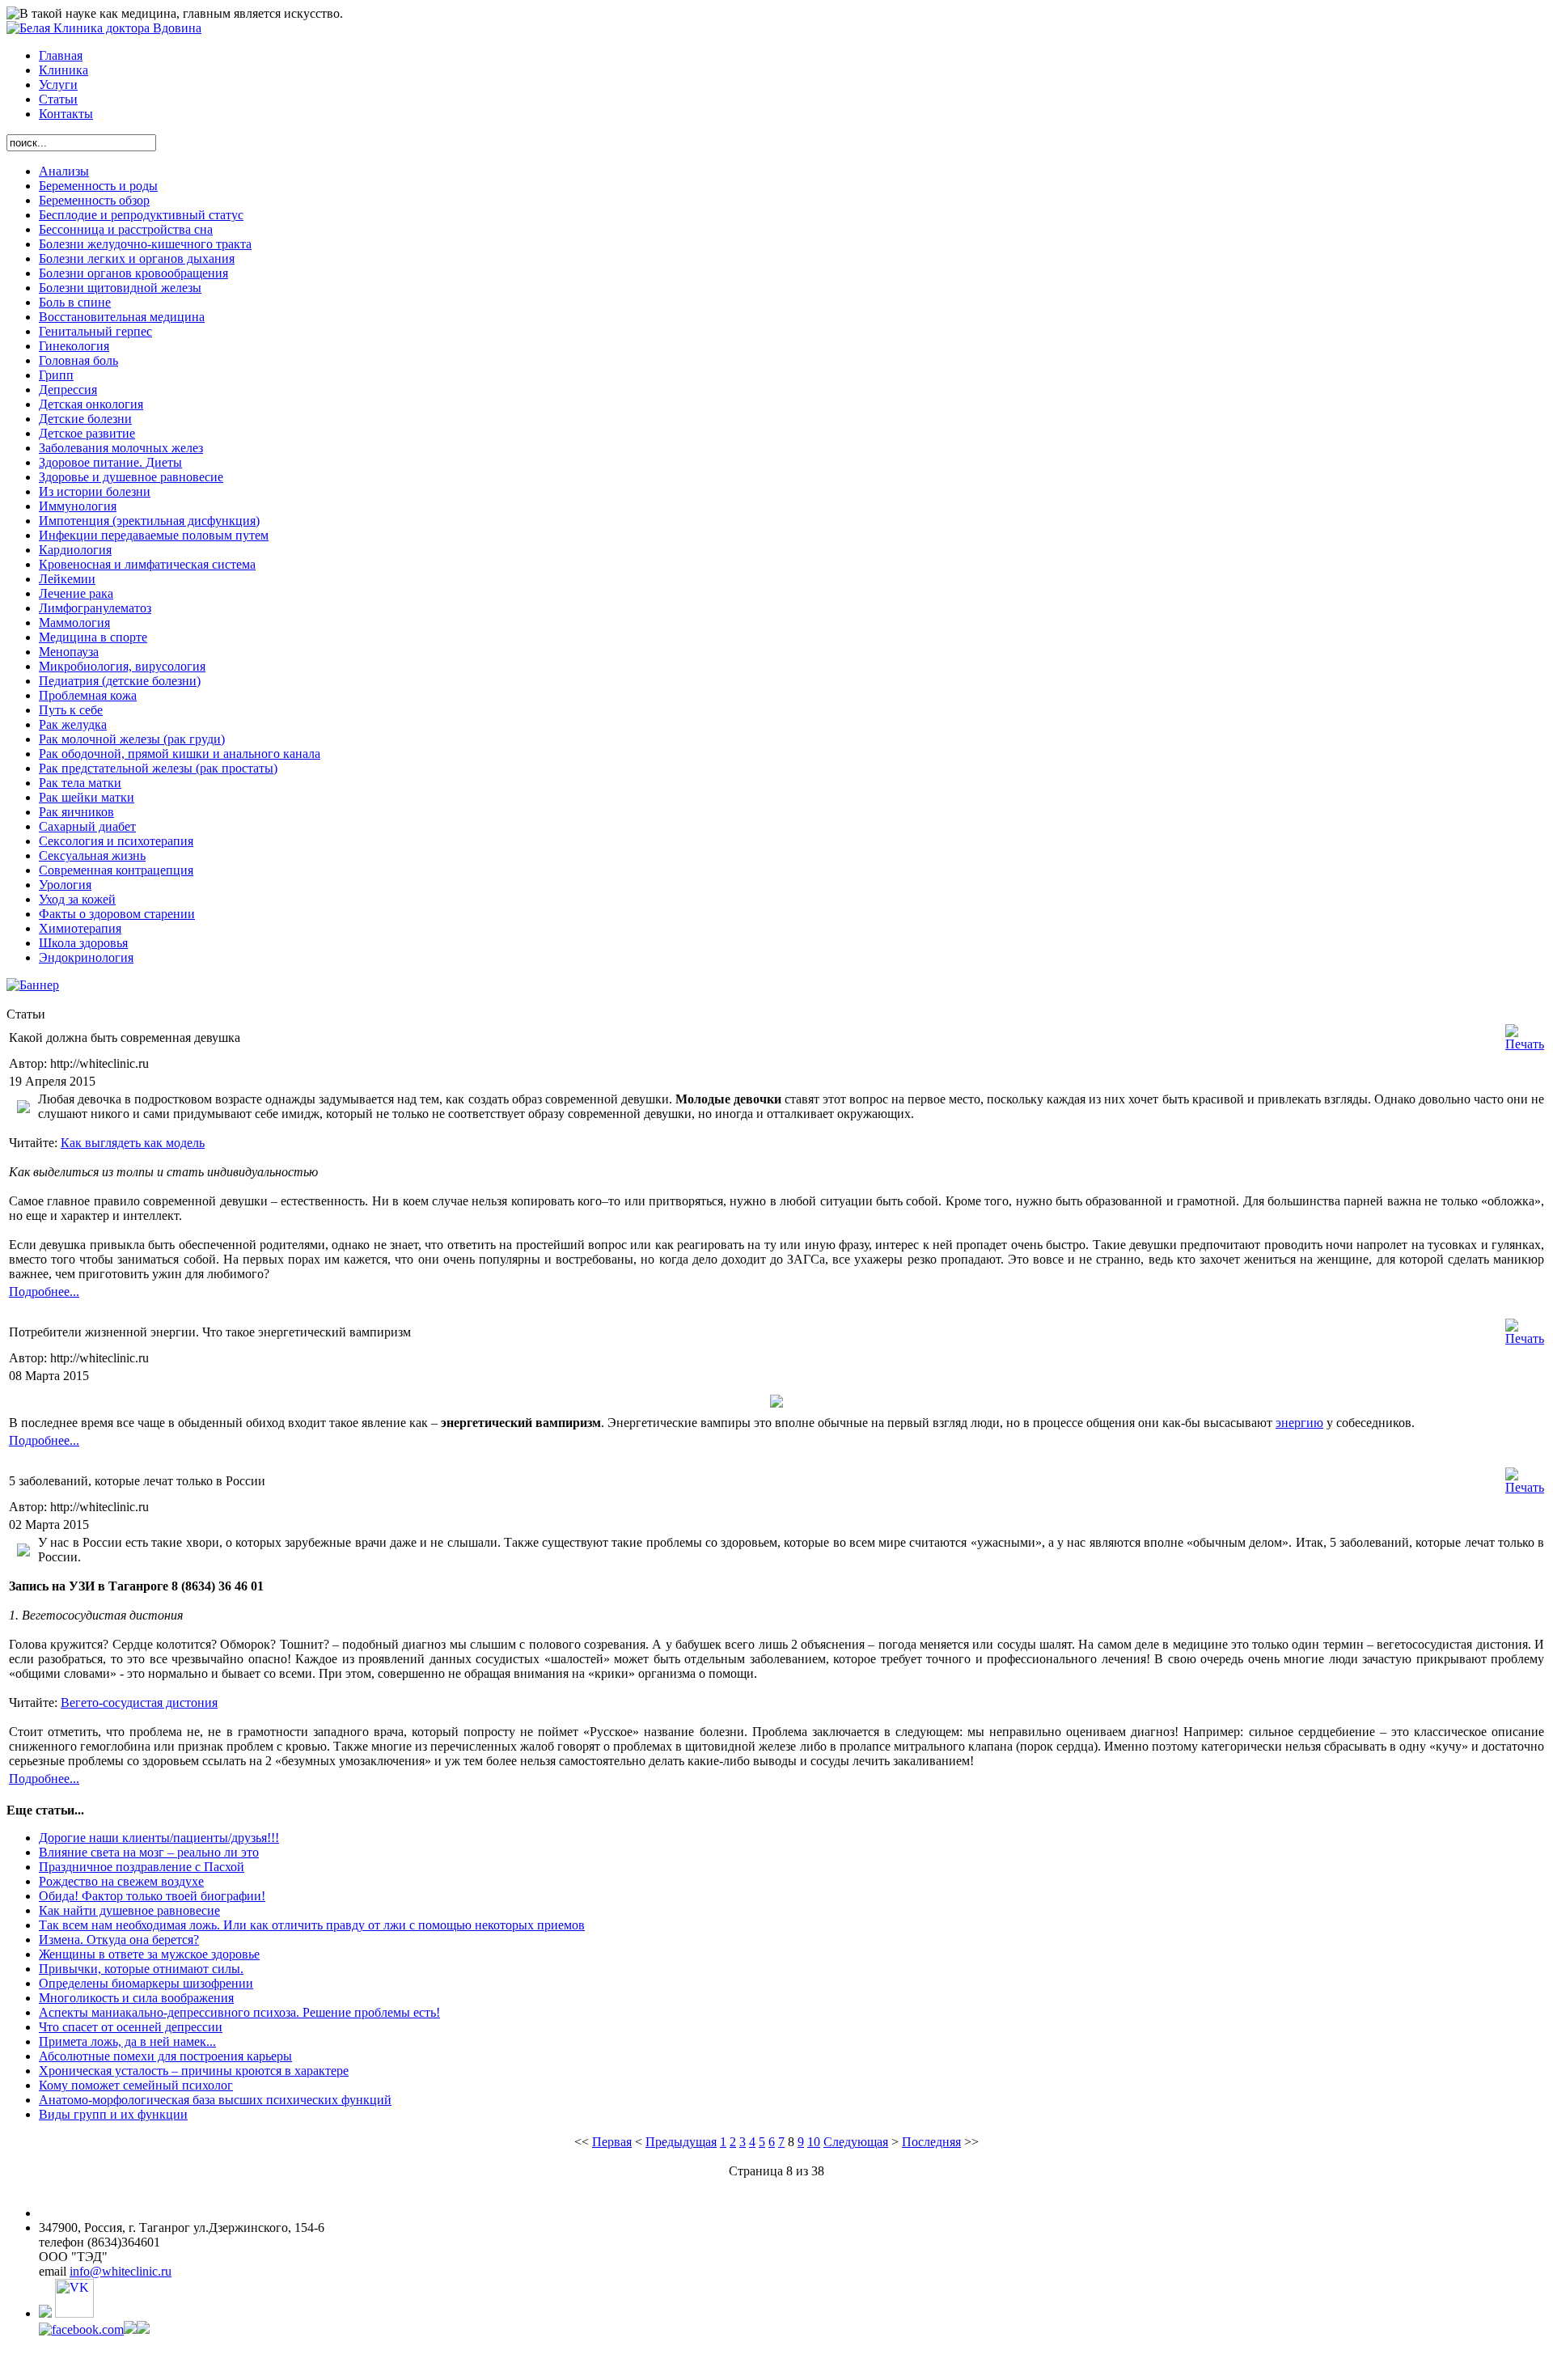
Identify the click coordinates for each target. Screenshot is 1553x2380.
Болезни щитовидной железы (120, 288)
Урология (65, 885)
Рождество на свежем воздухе (121, 1881)
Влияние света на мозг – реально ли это (149, 1852)
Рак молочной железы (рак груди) (132, 739)
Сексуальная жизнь (92, 855)
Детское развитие (87, 433)
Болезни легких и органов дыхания (137, 258)
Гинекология (74, 346)
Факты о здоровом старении (117, 914)
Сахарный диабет (87, 826)
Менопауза (69, 652)
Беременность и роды (98, 186)
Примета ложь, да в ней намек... (127, 2041)
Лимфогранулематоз (95, 608)
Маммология (74, 623)
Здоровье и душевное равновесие (131, 477)
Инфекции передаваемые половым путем (154, 535)
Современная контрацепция (116, 870)
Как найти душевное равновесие (129, 1910)
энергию (1299, 1423)
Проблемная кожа (88, 695)
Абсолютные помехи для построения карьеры (165, 2056)
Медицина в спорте (93, 637)
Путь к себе (71, 710)
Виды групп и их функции (113, 2114)
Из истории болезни (95, 491)
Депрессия (68, 390)
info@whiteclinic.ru (121, 2271)
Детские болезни (85, 419)
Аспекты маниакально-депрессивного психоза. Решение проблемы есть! (239, 2012)
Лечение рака (76, 593)
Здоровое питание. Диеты (110, 462)
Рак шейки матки (87, 797)
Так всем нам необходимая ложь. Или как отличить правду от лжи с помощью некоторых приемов (312, 1925)
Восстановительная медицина (122, 317)
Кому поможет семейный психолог (136, 2085)
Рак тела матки (80, 783)
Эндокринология (86, 957)
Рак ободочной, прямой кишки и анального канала (180, 754)
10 (814, 2142)
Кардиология (75, 550)
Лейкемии (67, 579)
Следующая (856, 2142)
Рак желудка (73, 724)
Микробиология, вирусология (122, 666)
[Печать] (1525, 1044)
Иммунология (78, 506)
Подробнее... (44, 1292)
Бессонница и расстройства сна (126, 229)
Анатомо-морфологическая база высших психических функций (215, 2100)
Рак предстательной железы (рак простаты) (158, 768)
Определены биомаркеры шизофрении (146, 1983)
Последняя (931, 2142)
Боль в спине (75, 302)
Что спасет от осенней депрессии (131, 2027)
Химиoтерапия (80, 928)
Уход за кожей (77, 899)
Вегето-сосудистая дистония (139, 1702)
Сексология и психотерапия (116, 841)
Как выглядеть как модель (133, 1143)
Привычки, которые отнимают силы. (141, 1969)
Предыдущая (681, 2142)
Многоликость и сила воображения (136, 1998)
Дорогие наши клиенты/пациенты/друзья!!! (159, 1838)
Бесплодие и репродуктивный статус (141, 215)
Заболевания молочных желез (121, 448)
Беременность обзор (94, 200)
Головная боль (78, 360)
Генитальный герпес (95, 331)
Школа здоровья (83, 943)
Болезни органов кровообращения (133, 273)
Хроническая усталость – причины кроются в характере (194, 2071)
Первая (612, 2142)
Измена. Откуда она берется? (119, 1940)
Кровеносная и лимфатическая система (147, 564)
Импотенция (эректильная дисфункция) (149, 521)
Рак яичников (76, 812)
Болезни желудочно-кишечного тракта (145, 244)
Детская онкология (91, 404)
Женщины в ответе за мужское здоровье (149, 1954)
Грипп (56, 375)
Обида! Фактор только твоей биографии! (152, 1896)
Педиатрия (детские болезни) (120, 681)
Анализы (64, 171)
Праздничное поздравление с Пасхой (142, 1867)
